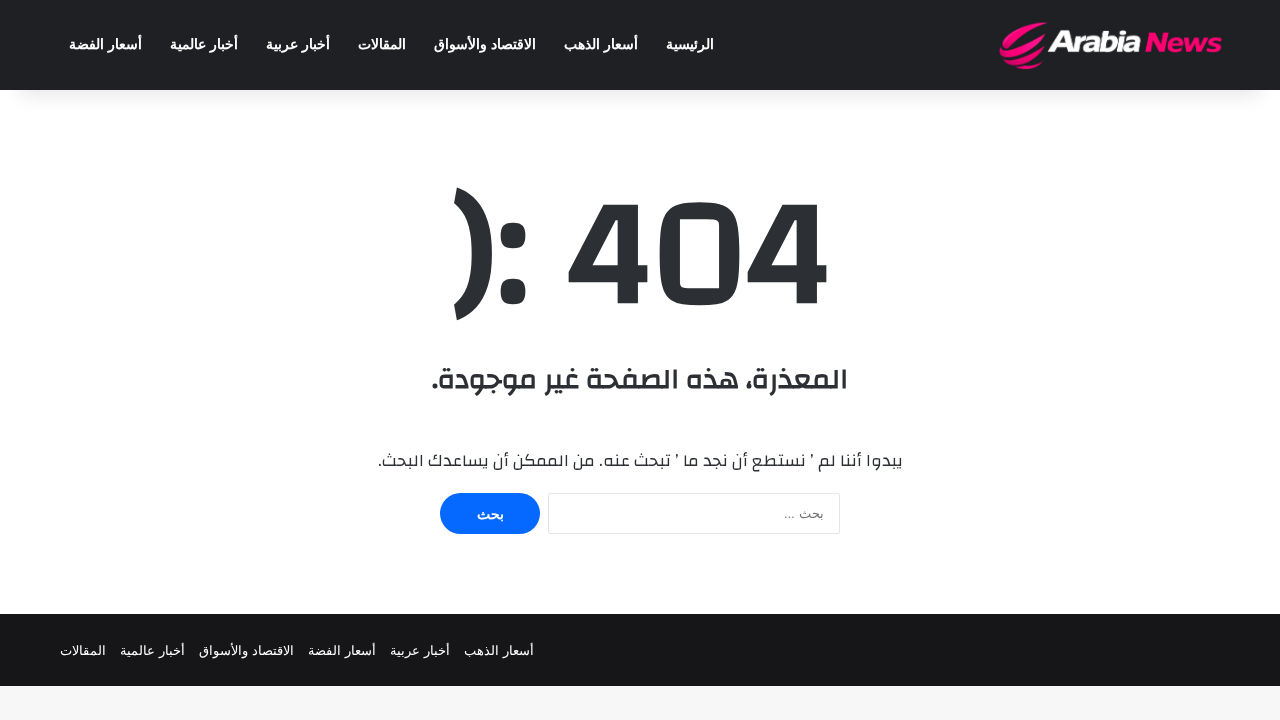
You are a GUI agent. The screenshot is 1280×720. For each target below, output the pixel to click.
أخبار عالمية (204, 44)
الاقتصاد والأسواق (485, 44)
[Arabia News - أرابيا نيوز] (1111, 45)
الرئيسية (690, 44)
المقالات (382, 44)
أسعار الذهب (601, 44)
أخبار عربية (298, 44)
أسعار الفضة (105, 44)
